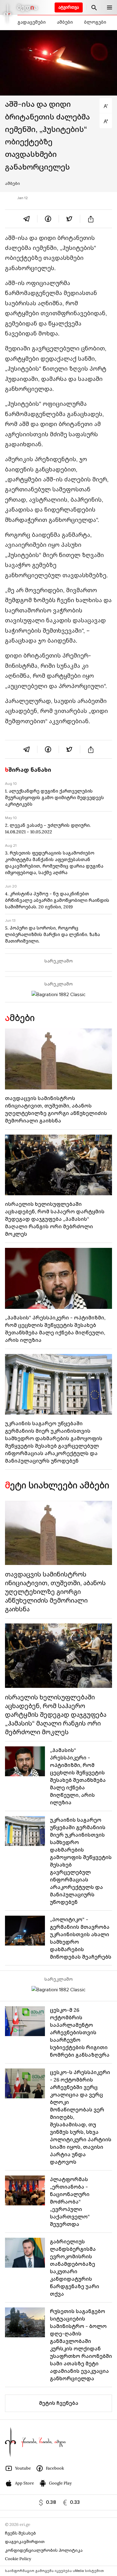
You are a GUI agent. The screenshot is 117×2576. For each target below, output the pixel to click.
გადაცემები (32, 22)
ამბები (65, 22)
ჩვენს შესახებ (20, 2533)
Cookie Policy (18, 2559)
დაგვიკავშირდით (25, 2542)
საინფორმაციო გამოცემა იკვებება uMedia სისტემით (54, 2571)
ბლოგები (95, 22)
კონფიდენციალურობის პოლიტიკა (44, 2550)
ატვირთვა (69, 7)
